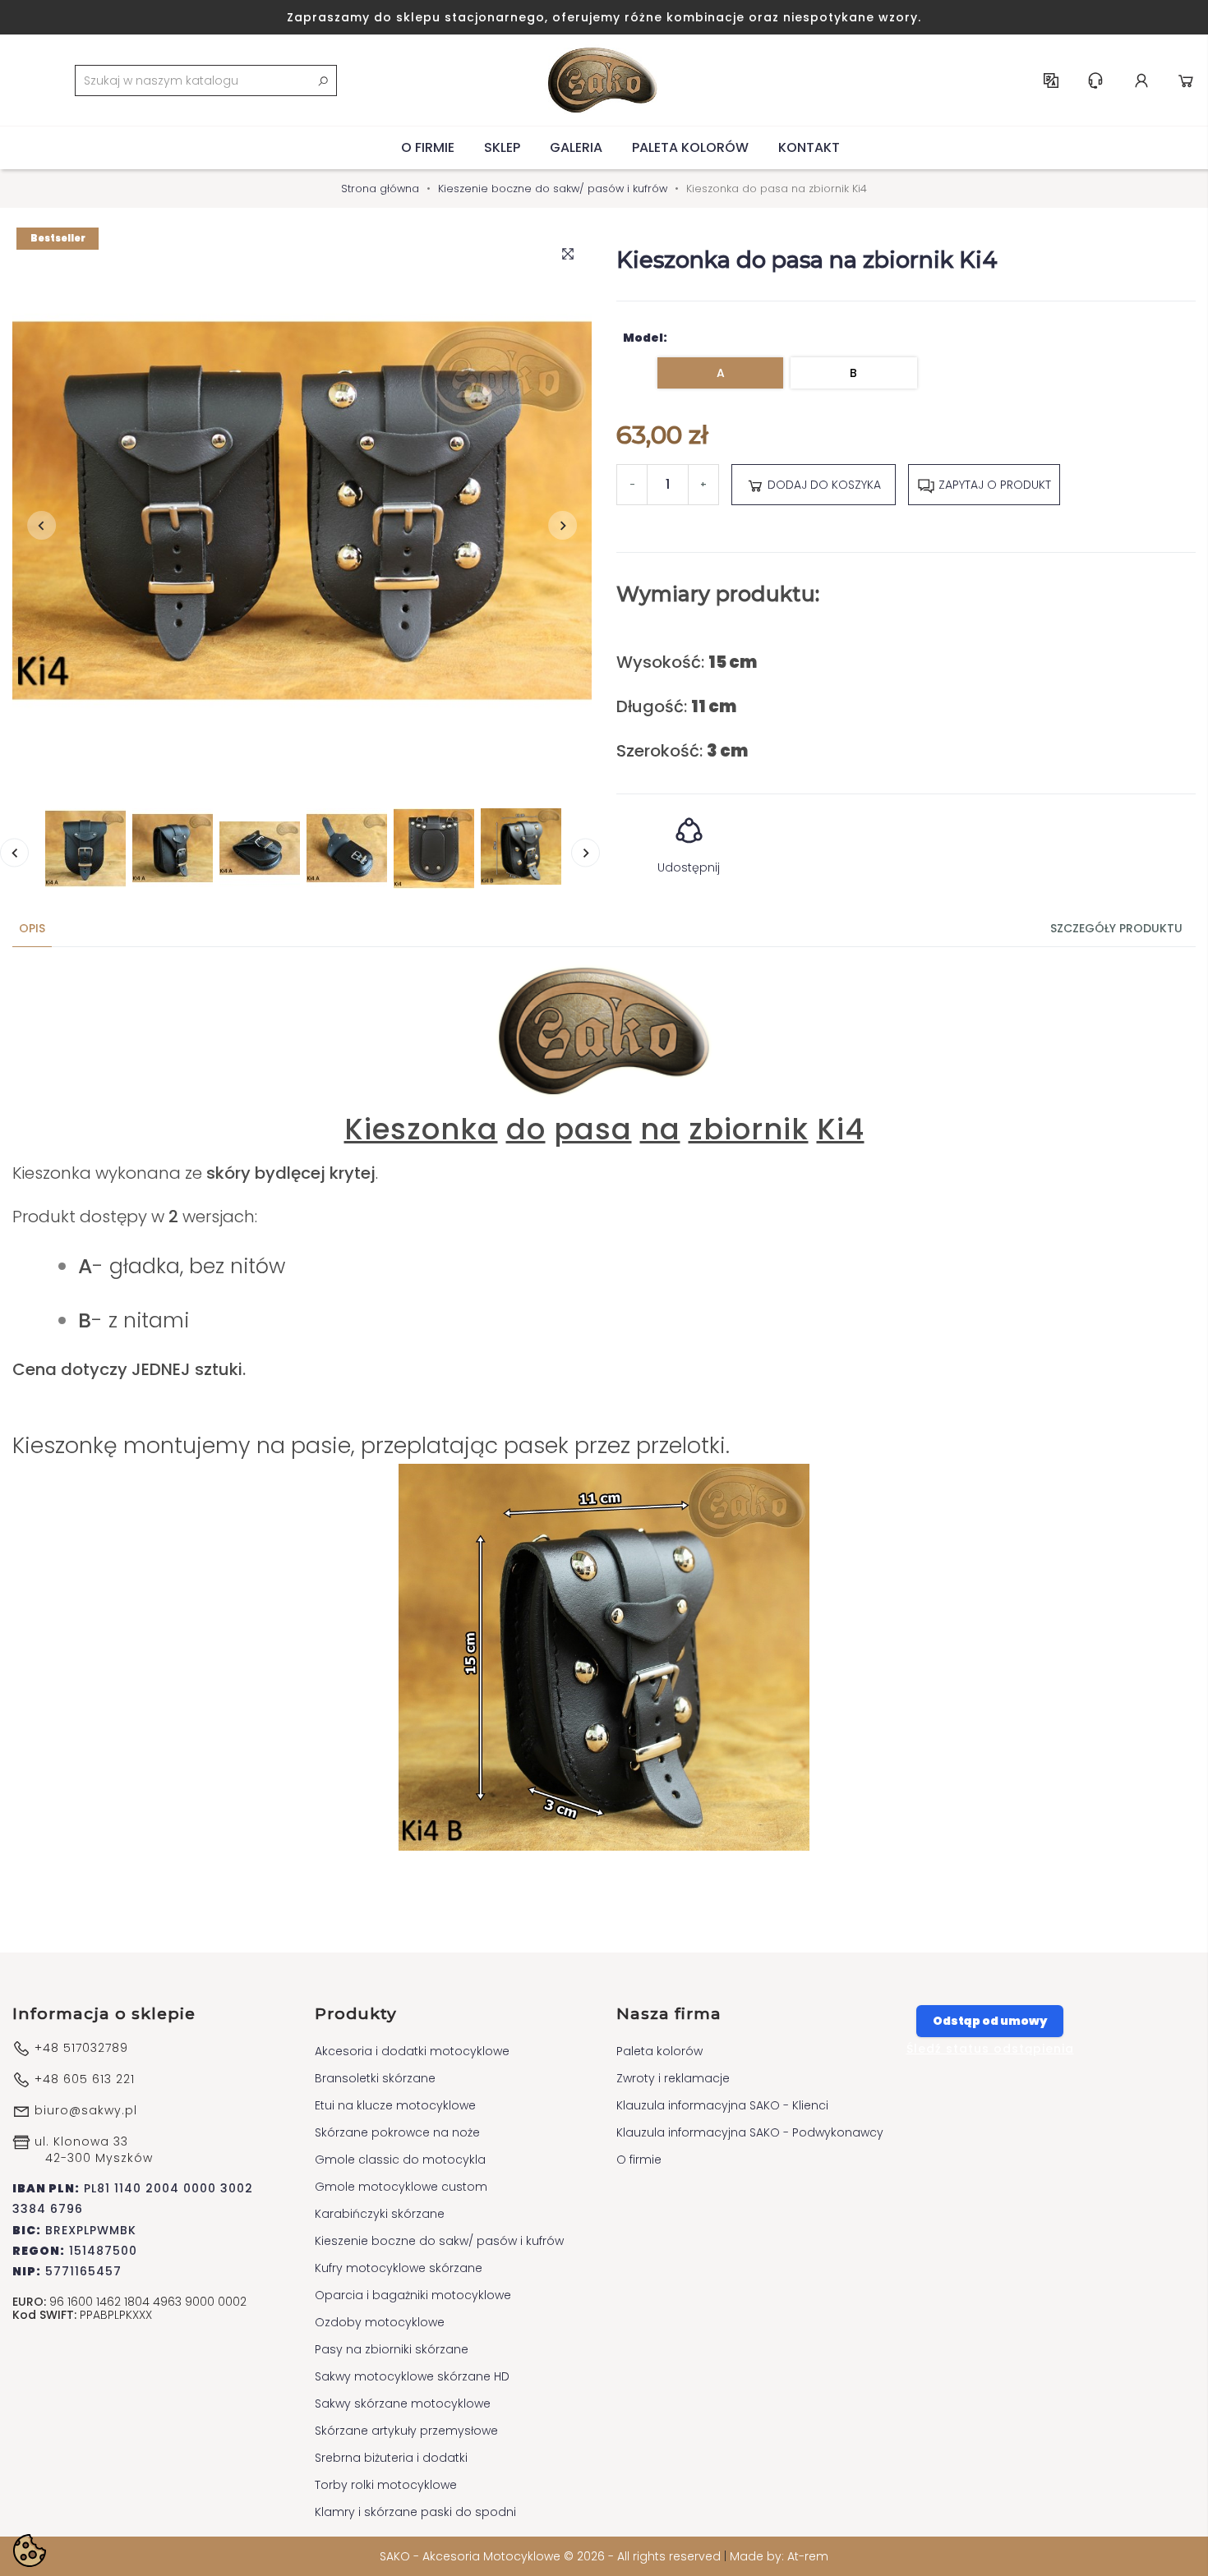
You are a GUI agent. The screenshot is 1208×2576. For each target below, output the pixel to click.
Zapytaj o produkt (993, 485)
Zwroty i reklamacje (673, 2078)
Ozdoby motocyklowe (380, 2322)
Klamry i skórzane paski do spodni (415, 2512)
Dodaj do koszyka (823, 485)
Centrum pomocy (1095, 80)
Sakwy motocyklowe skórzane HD (412, 2376)
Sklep (502, 147)
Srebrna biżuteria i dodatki (391, 2458)
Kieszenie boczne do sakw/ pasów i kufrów (439, 2241)
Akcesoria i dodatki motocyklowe (412, 2051)
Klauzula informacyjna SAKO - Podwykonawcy (750, 2132)
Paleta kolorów (690, 147)
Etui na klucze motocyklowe (395, 2105)
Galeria (576, 147)
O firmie (428, 147)
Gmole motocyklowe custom (401, 2187)
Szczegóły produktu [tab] (1116, 928)
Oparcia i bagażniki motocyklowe (413, 2295)
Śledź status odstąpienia (990, 2049)
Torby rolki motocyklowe (386, 2485)
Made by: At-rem (779, 2556)
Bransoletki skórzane (375, 2078)
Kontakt (809, 147)
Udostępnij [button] (689, 867)
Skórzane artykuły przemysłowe (406, 2431)
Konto (1141, 80)
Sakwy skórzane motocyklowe (403, 2403)
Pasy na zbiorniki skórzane (392, 2349)
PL (1051, 80)
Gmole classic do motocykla (400, 2160)
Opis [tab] (32, 928)
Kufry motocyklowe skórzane (399, 2268)
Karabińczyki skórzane (380, 2214)
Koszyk (1186, 80)
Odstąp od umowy (990, 2021)
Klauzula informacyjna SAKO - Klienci (722, 2105)
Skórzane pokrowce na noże (397, 2132)
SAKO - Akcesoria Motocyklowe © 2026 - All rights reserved (552, 2556)
